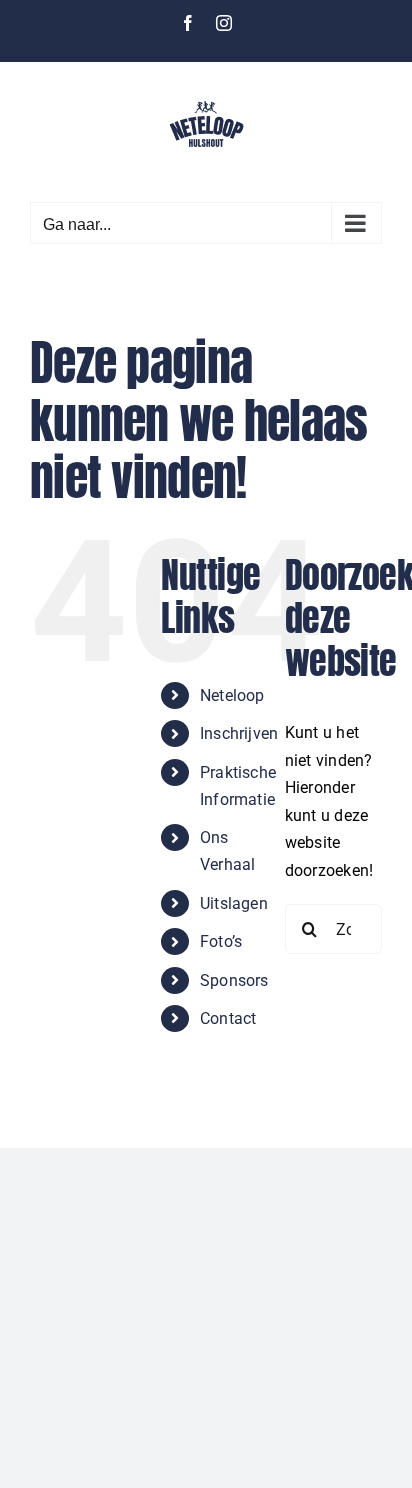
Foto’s (221, 941)
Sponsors (234, 980)
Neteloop (232, 695)
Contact (228, 1018)
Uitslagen (234, 903)
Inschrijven (239, 733)
